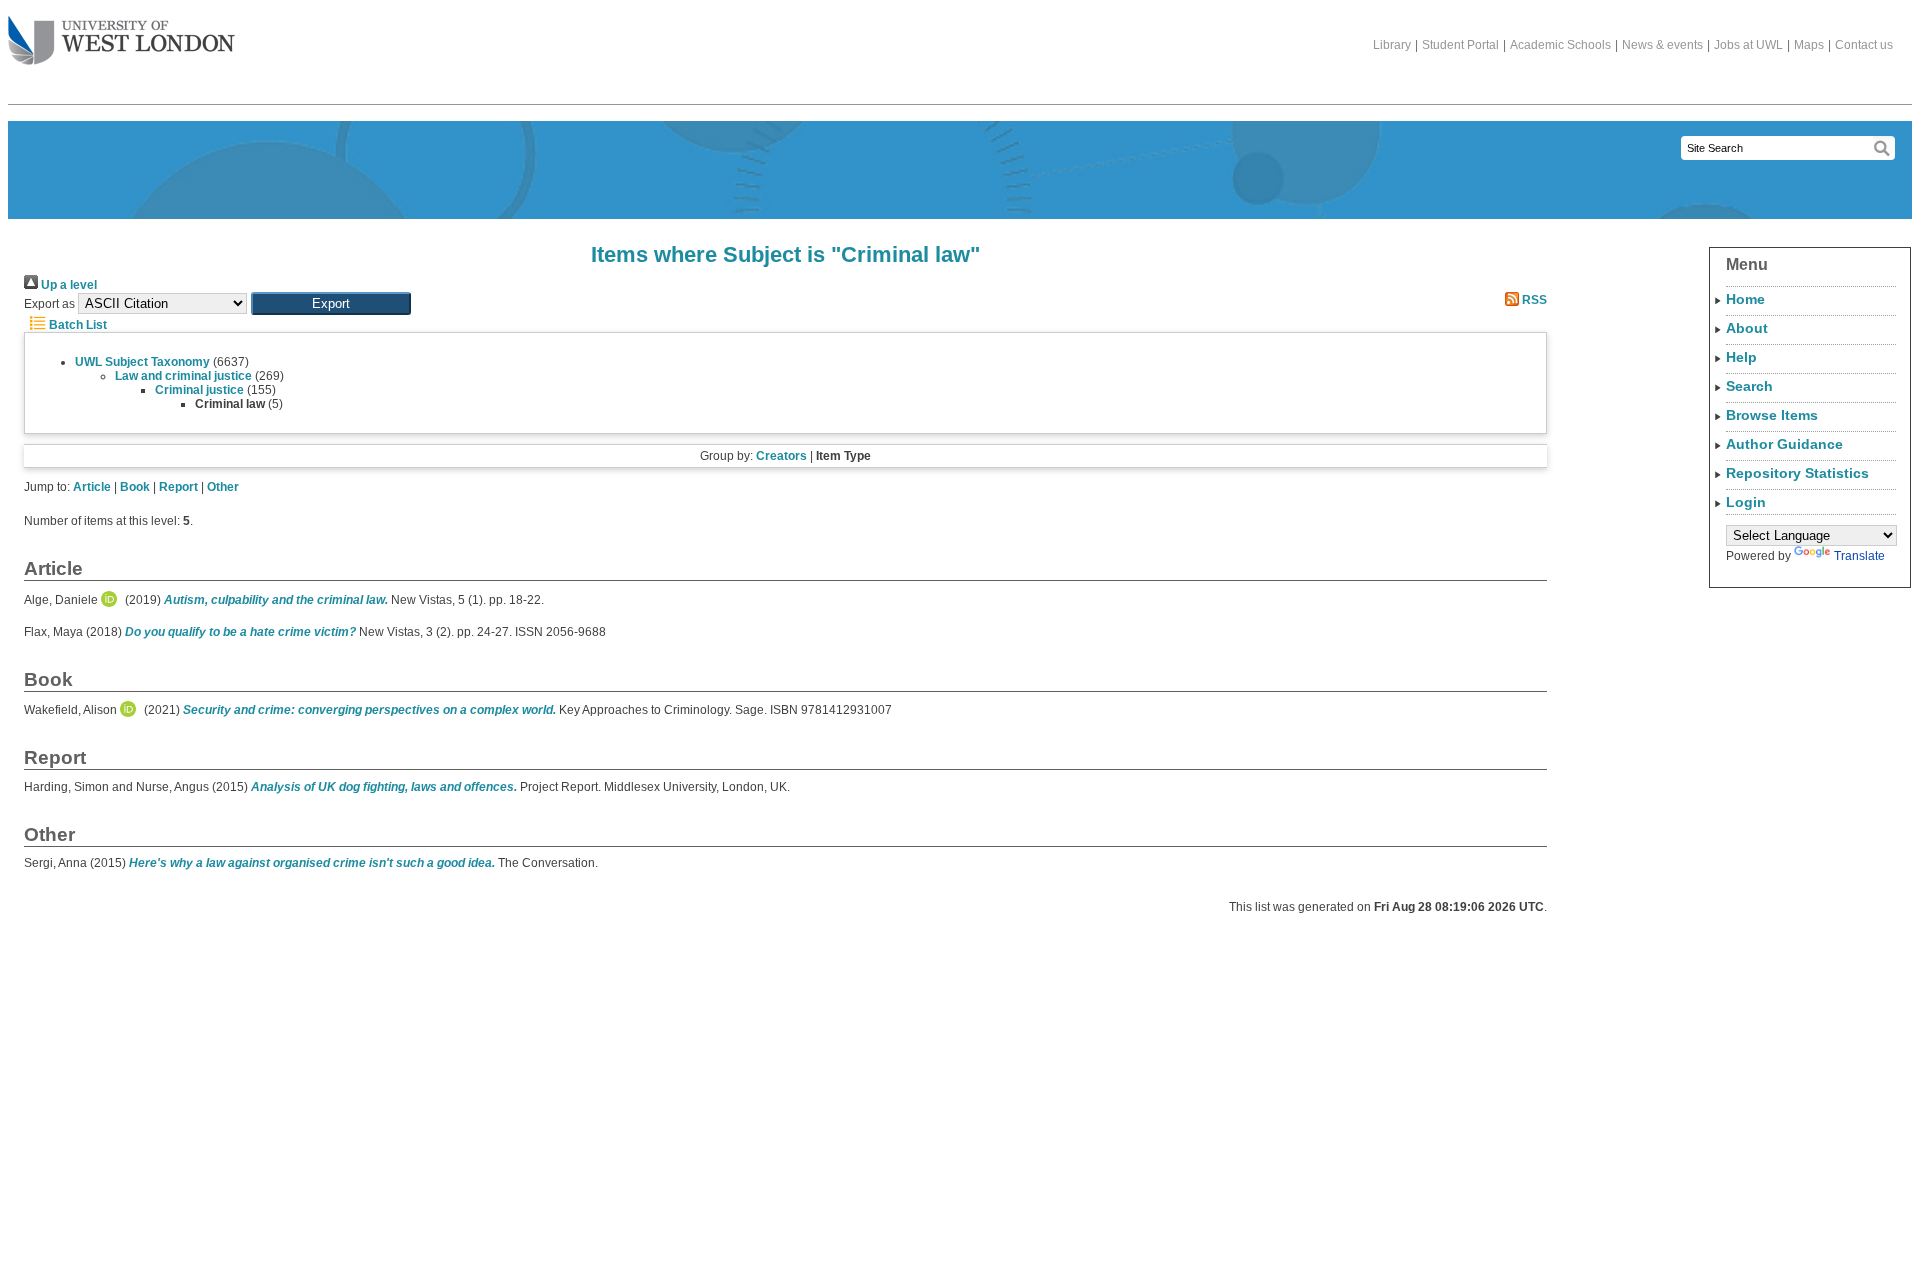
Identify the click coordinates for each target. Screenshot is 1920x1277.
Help (1741, 357)
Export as (49, 304)
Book (135, 487)
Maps (1809, 45)
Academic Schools (1560, 45)
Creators (781, 456)
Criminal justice (199, 390)
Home (1745, 299)
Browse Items (1772, 415)
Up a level (67, 285)
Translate (1859, 556)
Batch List (76, 325)
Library (1392, 45)
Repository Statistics (1797, 473)
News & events (1662, 45)
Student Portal (1460, 45)
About (1747, 328)
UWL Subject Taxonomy (142, 362)
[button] (331, 303)
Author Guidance (1784, 444)
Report (178, 487)
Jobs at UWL (1748, 45)
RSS (1533, 300)
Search (1749, 386)
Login (1746, 502)
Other (223, 487)
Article (92, 487)
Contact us (1864, 45)
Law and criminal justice (183, 376)
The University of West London (121, 42)
